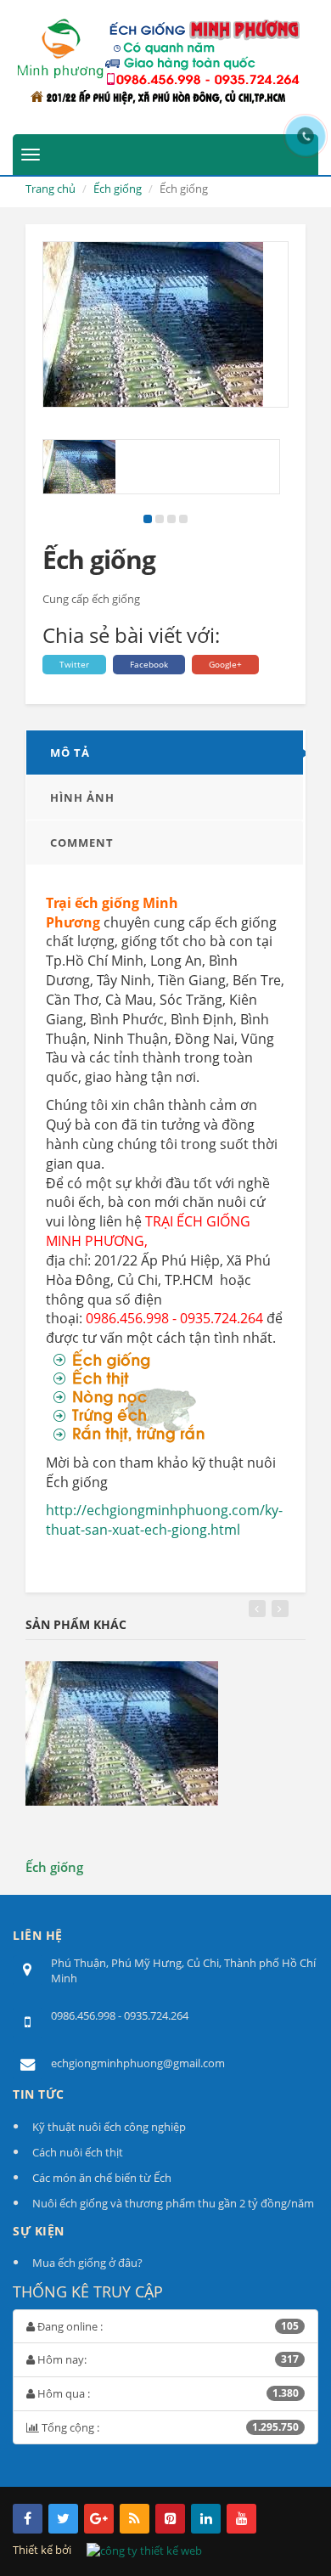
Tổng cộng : (169, 2427)
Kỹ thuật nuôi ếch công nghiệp (109, 2127)
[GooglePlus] (99, 2519)
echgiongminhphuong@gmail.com (138, 2063)
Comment (82, 843)
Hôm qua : (167, 2393)
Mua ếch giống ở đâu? (87, 2263)
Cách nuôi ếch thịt (78, 2152)
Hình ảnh (82, 798)
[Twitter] (63, 2519)
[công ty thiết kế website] (144, 2550)
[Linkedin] (206, 2519)
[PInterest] (170, 2519)
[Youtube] (241, 2519)
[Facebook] (28, 2519)
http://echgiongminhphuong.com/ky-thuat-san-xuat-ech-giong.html (164, 1520)
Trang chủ (50, 189)
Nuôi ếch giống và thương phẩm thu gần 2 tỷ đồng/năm (173, 2203)
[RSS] (135, 2519)
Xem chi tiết (49, 1861)
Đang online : (167, 2326)
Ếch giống (118, 189)
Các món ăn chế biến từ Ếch (102, 2178)
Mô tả (70, 753)
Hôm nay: (167, 2359)
